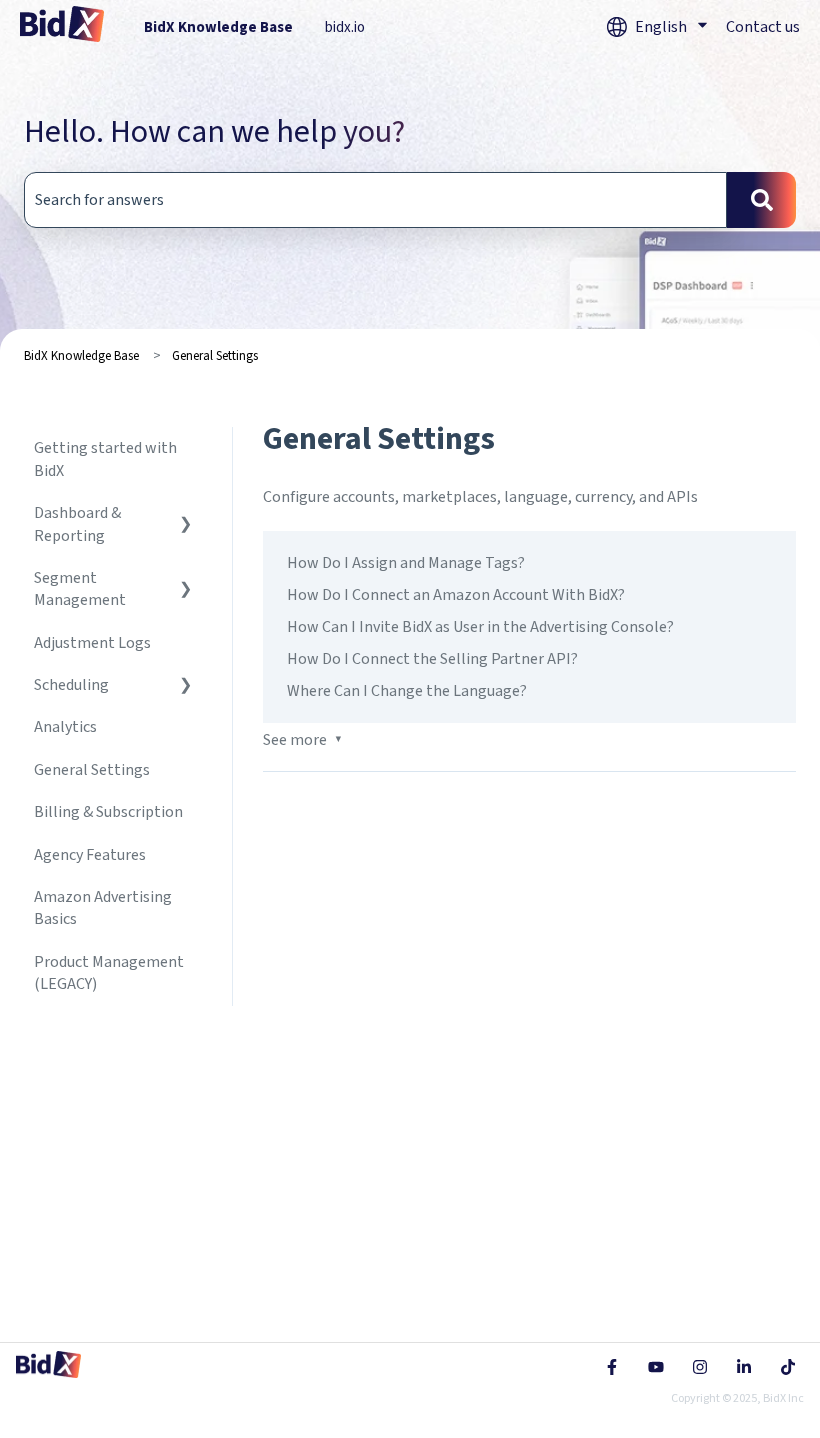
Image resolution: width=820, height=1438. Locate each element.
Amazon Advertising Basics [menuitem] (103, 908)
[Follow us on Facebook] (612, 1367)
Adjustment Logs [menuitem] (92, 643)
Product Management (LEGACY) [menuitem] (109, 973)
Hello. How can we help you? (214, 132)
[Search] (761, 200)
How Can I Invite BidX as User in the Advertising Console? (480, 627)
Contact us (763, 27)
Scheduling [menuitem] (71, 685)
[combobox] (375, 200)
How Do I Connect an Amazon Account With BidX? (456, 595)
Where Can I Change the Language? (407, 691)
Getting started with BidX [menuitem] (105, 459)
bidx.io (345, 27)
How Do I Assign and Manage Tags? (406, 563)
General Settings (215, 356)
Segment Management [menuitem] (80, 589)
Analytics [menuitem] (65, 727)
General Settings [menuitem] (92, 770)
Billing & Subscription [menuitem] (108, 812)
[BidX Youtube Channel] (656, 1367)
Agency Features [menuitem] (90, 855)
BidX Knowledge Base (218, 27)
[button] (186, 514)
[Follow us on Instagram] (700, 1367)
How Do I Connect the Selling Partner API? (432, 659)
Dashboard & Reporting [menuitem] (77, 524)
